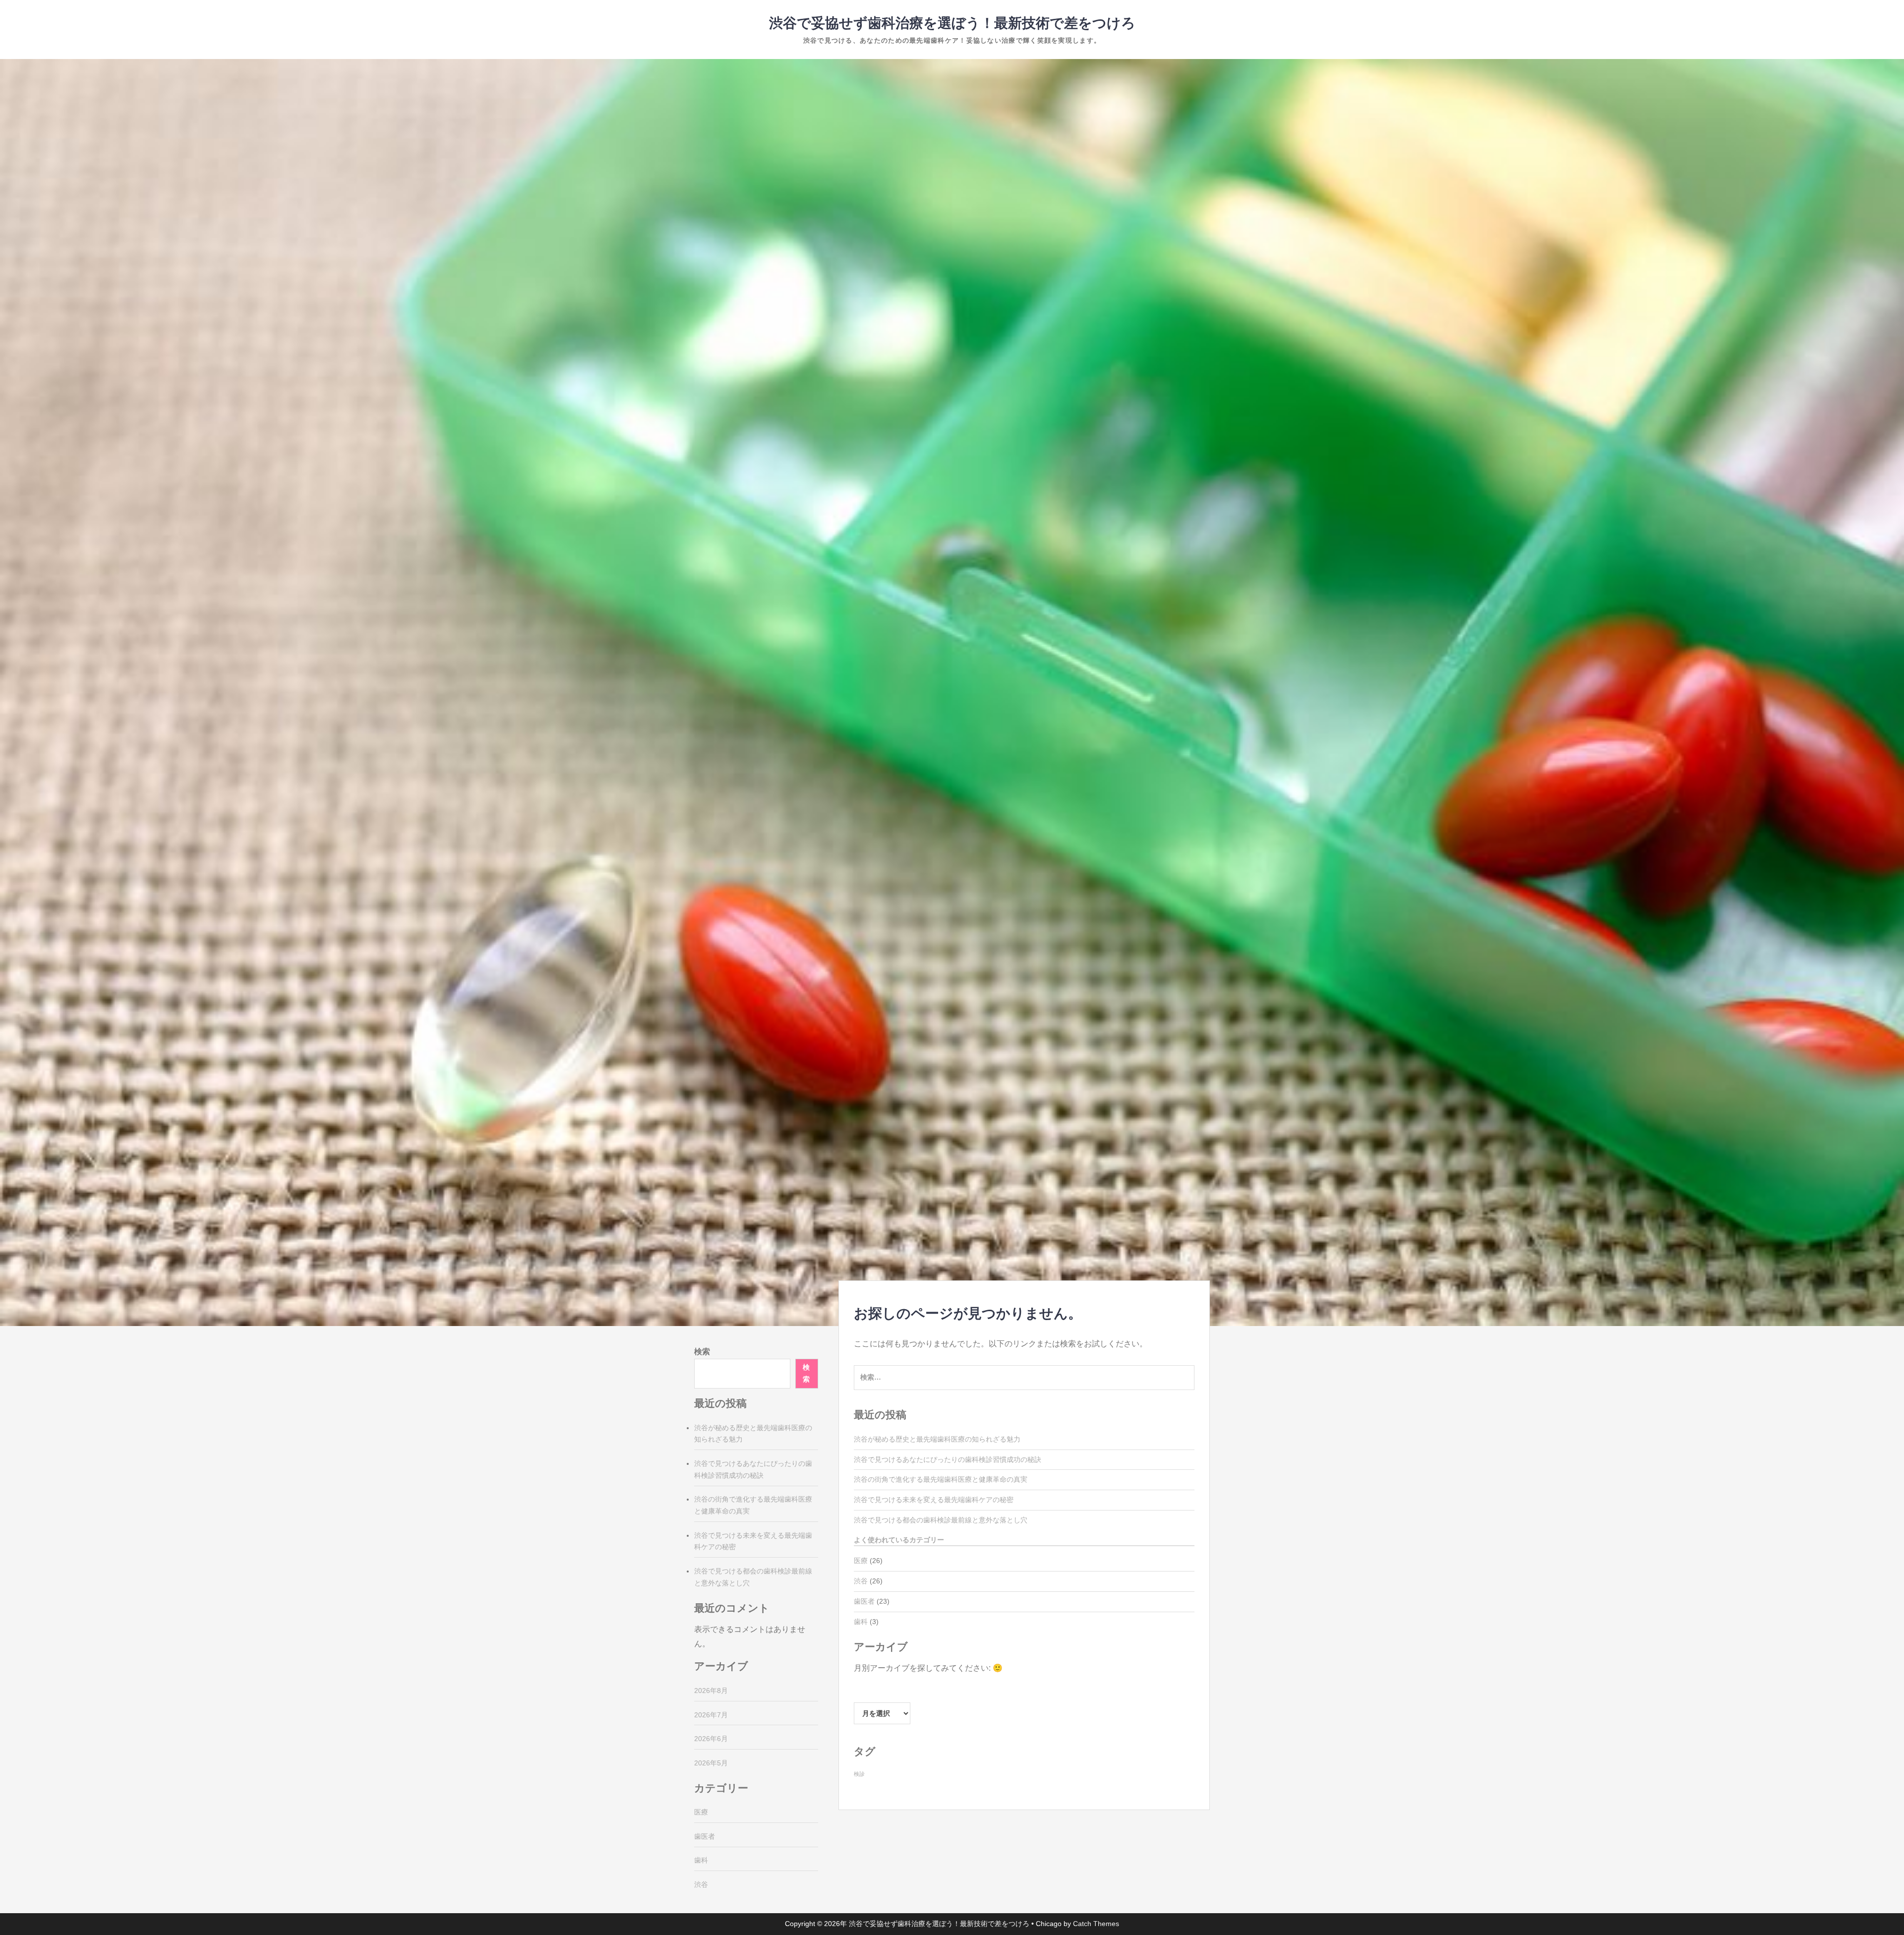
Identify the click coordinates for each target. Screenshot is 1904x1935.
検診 (859, 1774)
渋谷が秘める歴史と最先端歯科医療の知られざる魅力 (937, 1439)
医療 (861, 1561)
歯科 (861, 1622)
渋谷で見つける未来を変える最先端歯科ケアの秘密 (934, 1500)
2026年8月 (711, 1691)
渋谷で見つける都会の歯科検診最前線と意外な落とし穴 (941, 1520)
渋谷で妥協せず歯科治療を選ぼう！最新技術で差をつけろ (952, 23)
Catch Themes (1096, 1924)
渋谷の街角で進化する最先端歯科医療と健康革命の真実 (941, 1479)
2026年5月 (711, 1763)
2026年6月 (711, 1739)
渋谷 (861, 1581)
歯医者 (864, 1601)
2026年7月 (711, 1715)
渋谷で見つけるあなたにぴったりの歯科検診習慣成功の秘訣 (948, 1459)
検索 (702, 1352)
